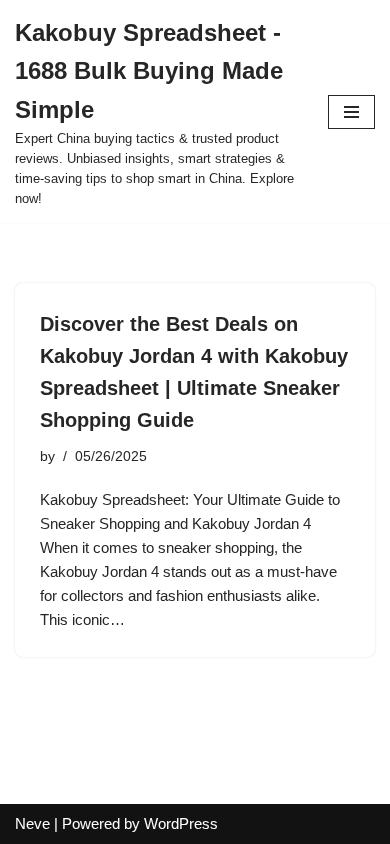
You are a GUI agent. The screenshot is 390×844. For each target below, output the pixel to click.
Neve (32, 823)
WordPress (181, 823)
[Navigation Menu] (351, 112)
